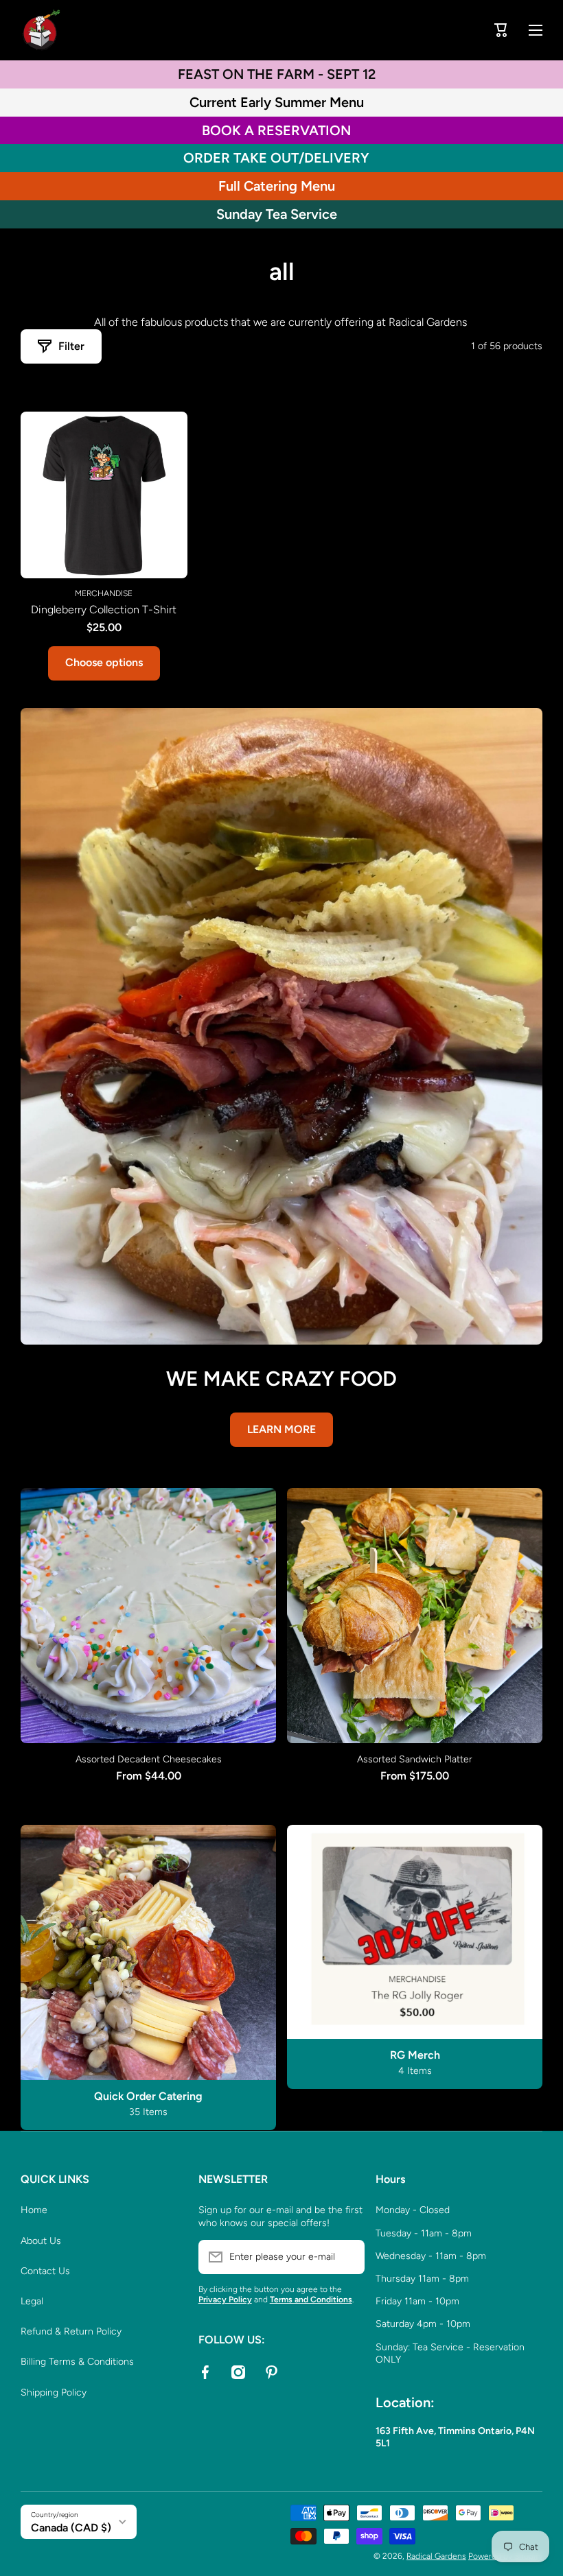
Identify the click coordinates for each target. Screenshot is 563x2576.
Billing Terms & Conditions (77, 2362)
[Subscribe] (347, 2257)
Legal (32, 2301)
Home (34, 2210)
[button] (501, 30)
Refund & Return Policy (71, 2331)
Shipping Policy (54, 2392)
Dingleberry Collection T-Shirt (104, 610)
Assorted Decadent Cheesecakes (149, 1759)
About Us (41, 2241)
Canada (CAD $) (71, 2528)
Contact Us (45, 2271)
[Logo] (41, 30)
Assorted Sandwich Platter (415, 1759)
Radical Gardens (436, 2556)
